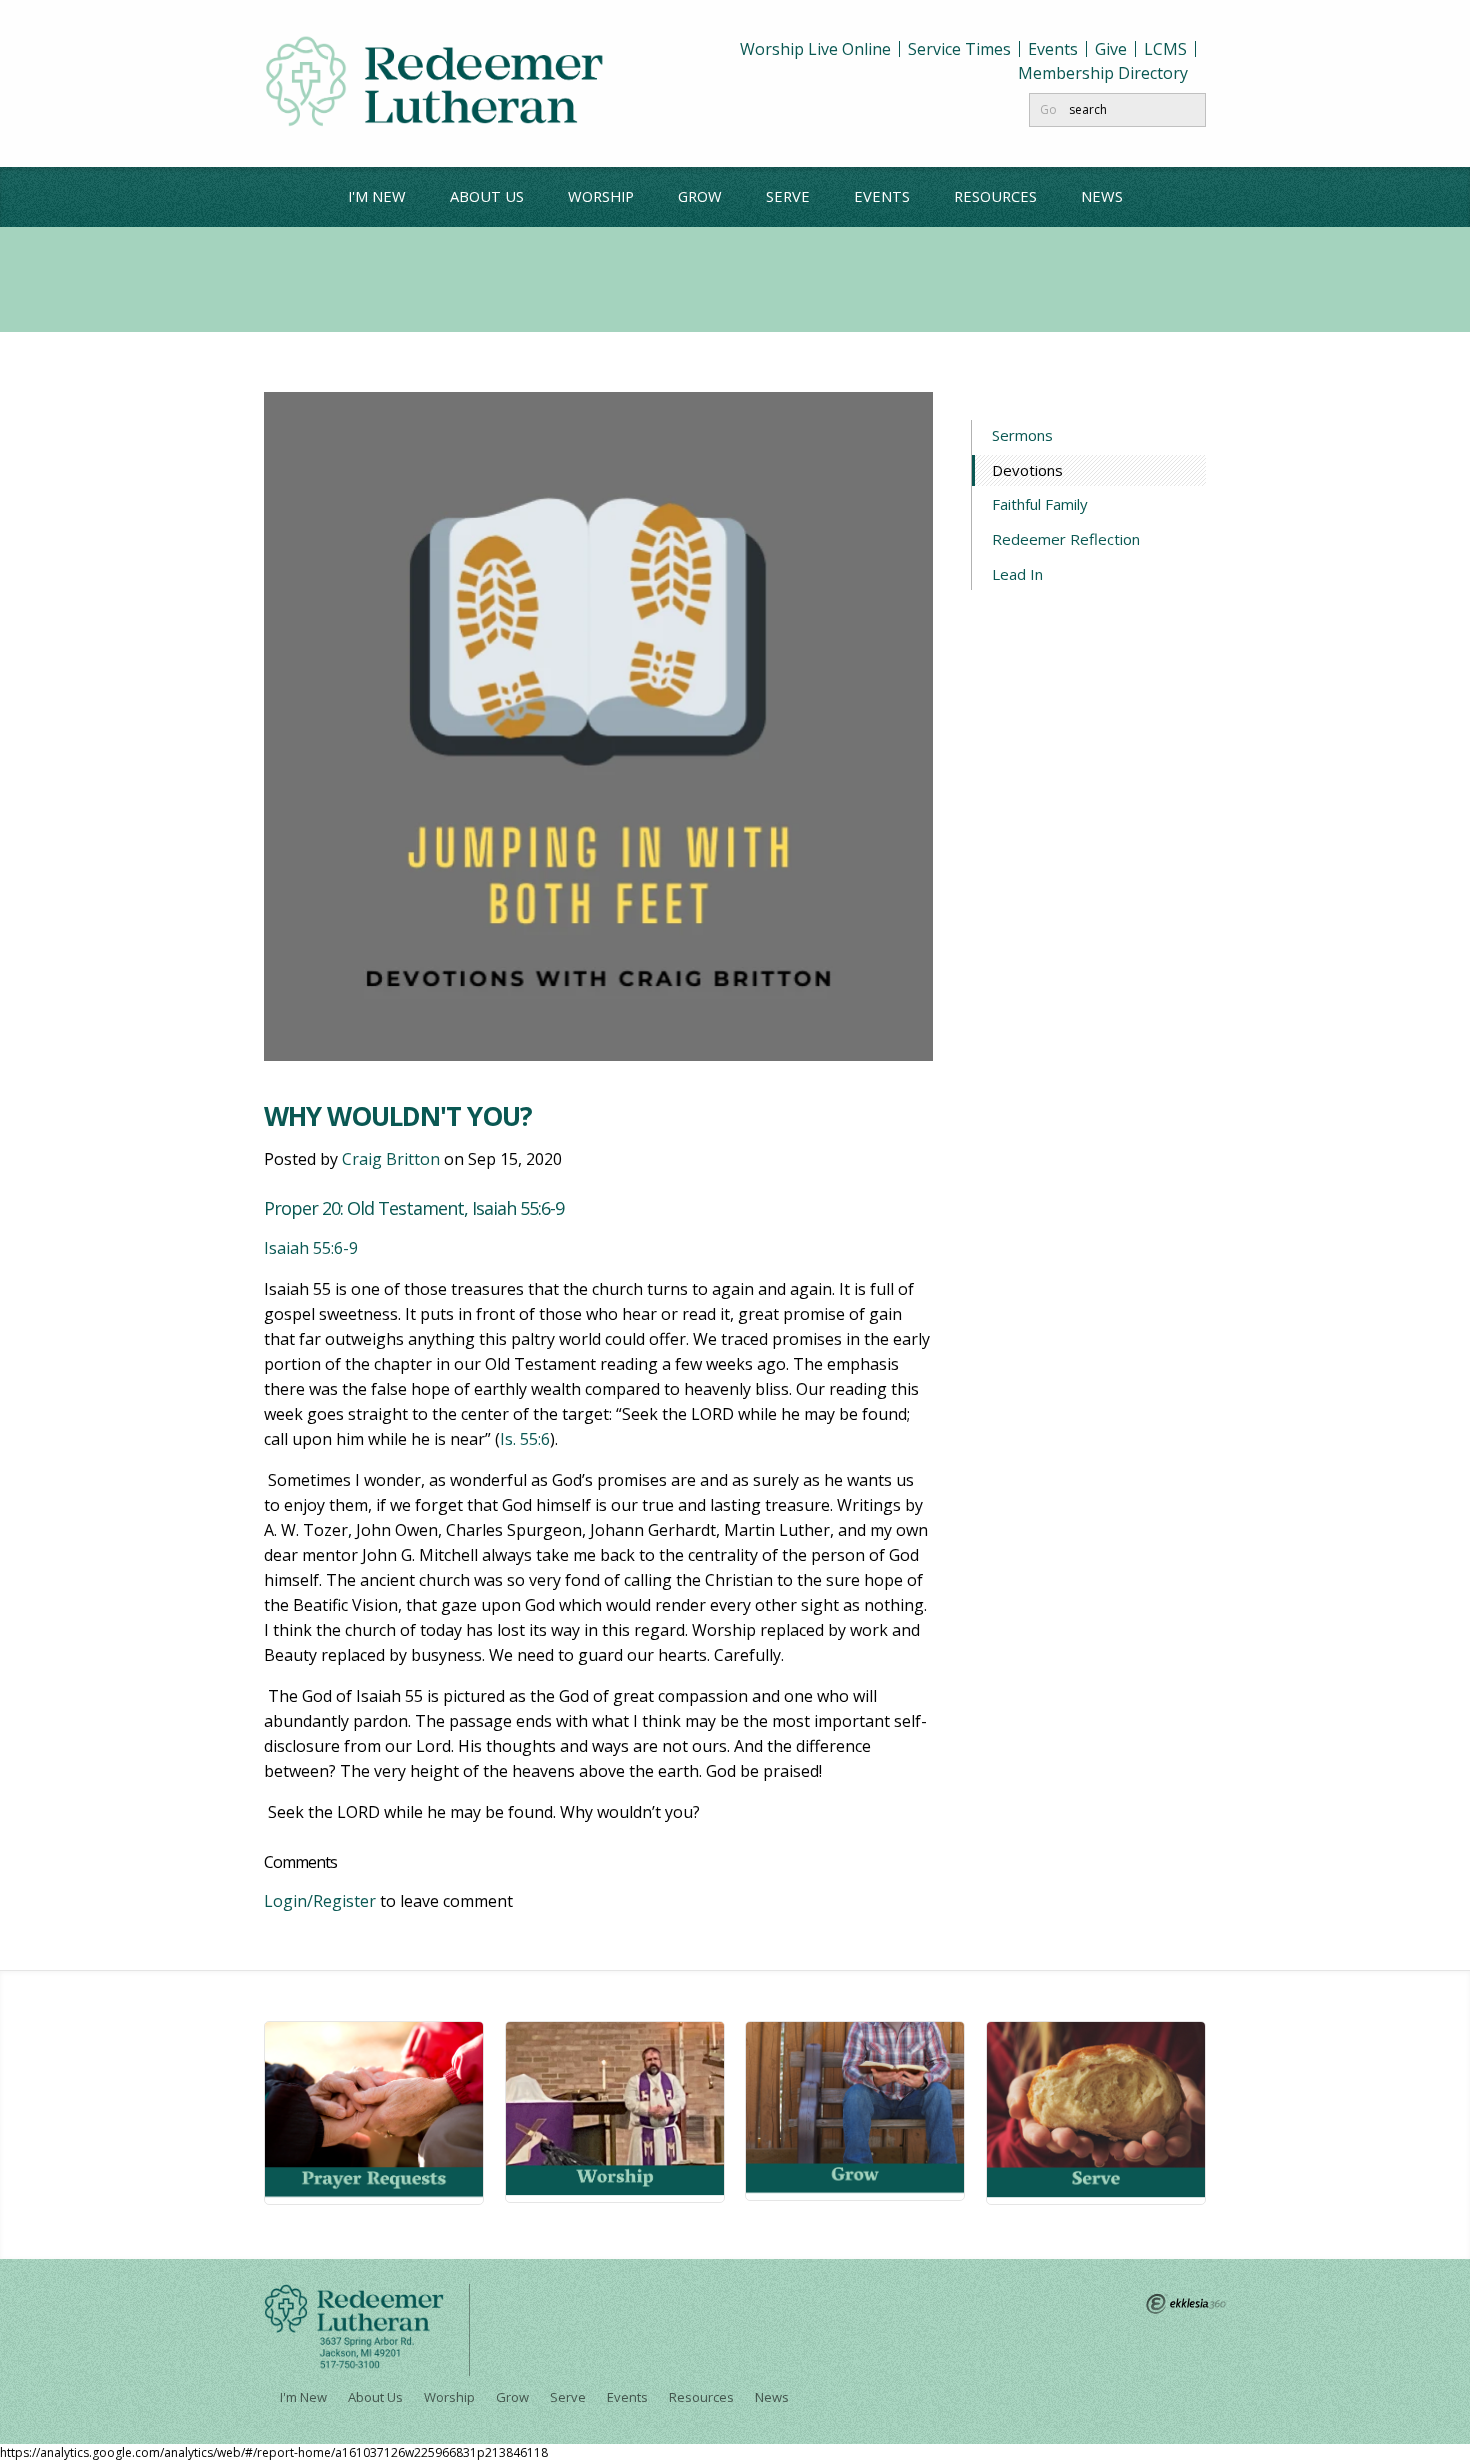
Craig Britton (391, 1159)
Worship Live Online (815, 49)
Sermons (1022, 435)
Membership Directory (1103, 73)
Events (1053, 49)
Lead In (1017, 574)
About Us (487, 196)
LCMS (1165, 49)
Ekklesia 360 (1186, 2304)
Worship (601, 196)
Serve (788, 196)
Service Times (959, 49)
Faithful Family (1040, 504)
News (1102, 196)
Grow (700, 196)
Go (1048, 109)
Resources (995, 196)
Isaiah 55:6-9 (311, 1248)
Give (1111, 49)
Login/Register (320, 1901)
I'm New (377, 196)
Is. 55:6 (525, 1439)
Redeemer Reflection (1066, 539)
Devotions (1029, 470)
